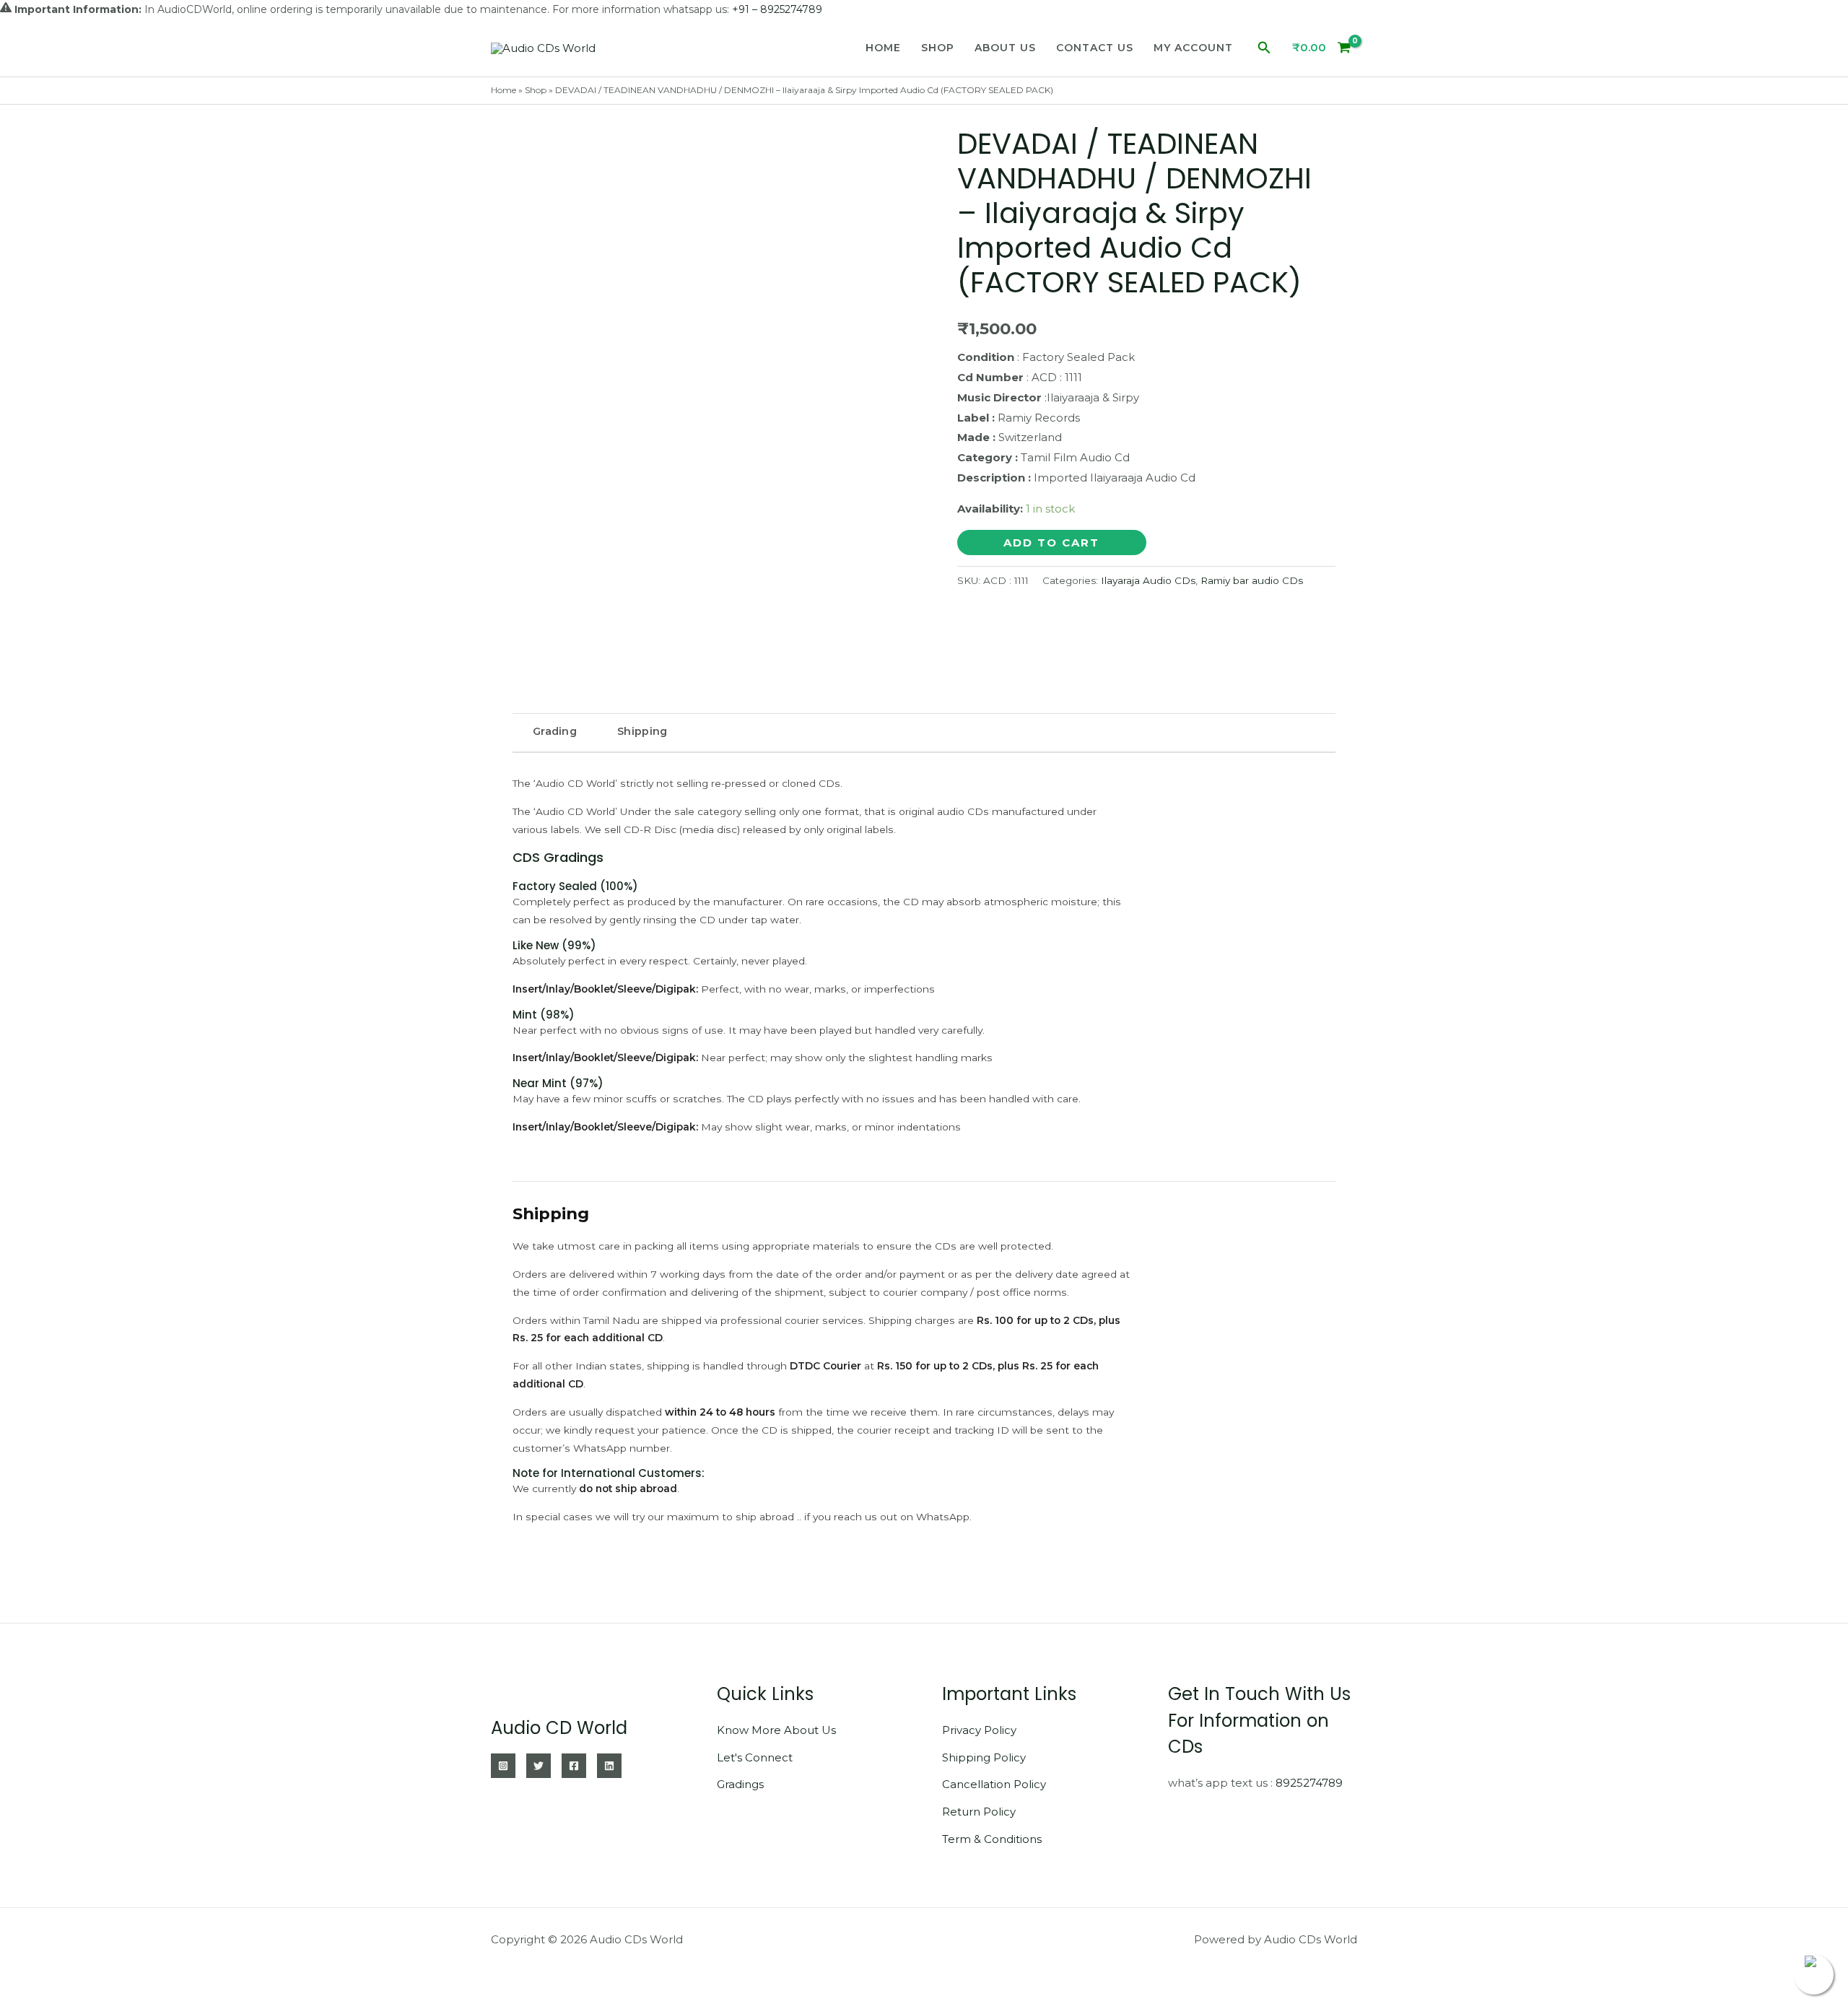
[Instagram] (503, 1766)
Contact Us (1095, 48)
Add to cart (1051, 542)
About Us (1005, 48)
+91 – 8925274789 (777, 9)
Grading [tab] (555, 731)
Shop (938, 48)
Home (883, 48)
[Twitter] (539, 1766)
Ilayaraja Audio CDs (1148, 580)
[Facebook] (574, 1766)
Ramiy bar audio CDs (1252, 580)
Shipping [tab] (642, 731)
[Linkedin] (609, 1766)
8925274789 (1309, 1783)
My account (1193, 48)
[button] (1264, 48)
